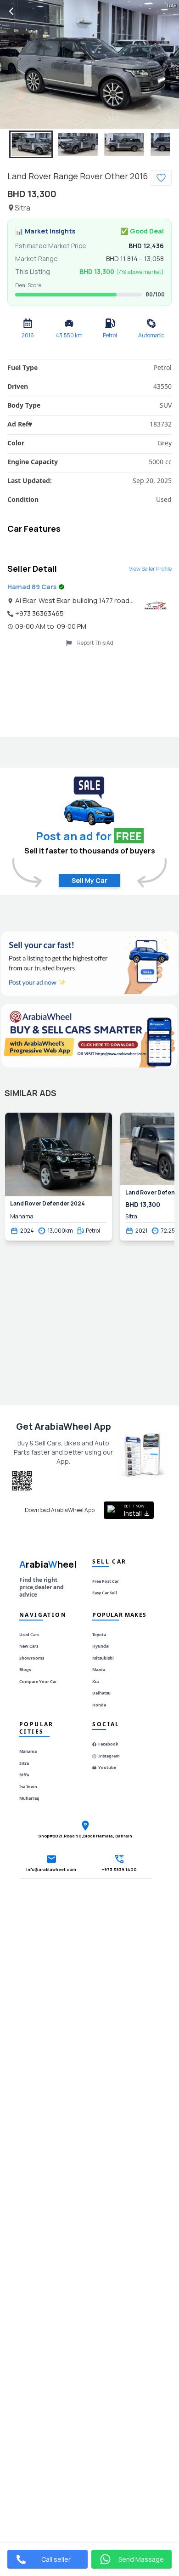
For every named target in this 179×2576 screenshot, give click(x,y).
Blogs (25, 1669)
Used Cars (29, 1635)
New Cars (29, 1646)
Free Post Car (106, 1581)
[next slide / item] (173, 64)
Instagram (109, 1756)
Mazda (99, 1669)
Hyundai (101, 1646)
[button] (31, 144)
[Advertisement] (89, 690)
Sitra (24, 1763)
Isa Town (28, 1787)
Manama (28, 1751)
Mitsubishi (103, 1658)
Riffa (24, 1775)
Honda (99, 1705)
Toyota (99, 1635)
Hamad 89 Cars (32, 587)
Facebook (108, 1744)
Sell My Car (89, 880)
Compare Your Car (38, 1681)
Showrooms (32, 1658)
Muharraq (29, 1798)
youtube (107, 1767)
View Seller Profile (150, 569)
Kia (95, 1681)
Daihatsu (101, 1693)
